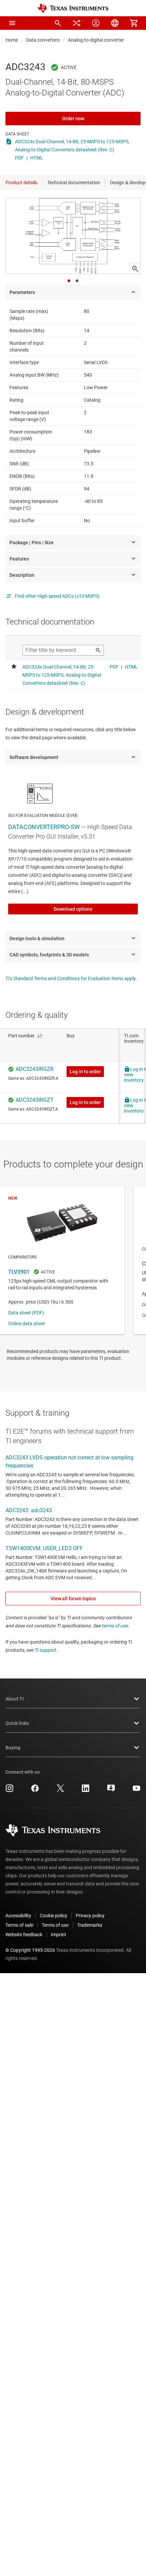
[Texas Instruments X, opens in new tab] (60, 1791)
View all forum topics (73, 1599)
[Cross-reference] (77, 23)
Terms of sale (19, 1925)
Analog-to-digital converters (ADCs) (105, 40)
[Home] (73, 8)
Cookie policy (53, 1916)
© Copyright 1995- (30, 1950)
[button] (12, 23)
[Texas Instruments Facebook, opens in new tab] (35, 1791)
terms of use (115, 1626)
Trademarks (90, 1925)
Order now (73, 119)
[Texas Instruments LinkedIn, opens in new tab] (86, 1791)
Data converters (43, 40)
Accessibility (18, 1916)
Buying (13, 1748)
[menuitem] (58, 23)
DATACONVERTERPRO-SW (44, 827)
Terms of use (55, 1925)
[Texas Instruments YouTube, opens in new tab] (136, 1791)
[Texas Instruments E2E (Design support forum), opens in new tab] (111, 1791)
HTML (37, 158)
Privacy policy (90, 1916)
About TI (15, 1699)
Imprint (59, 1935)
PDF (19, 158)
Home (12, 40)
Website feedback (24, 1935)
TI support (45, 1650)
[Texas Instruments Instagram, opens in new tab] (10, 1791)
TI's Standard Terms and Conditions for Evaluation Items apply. (71, 978)
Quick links (17, 1723)
